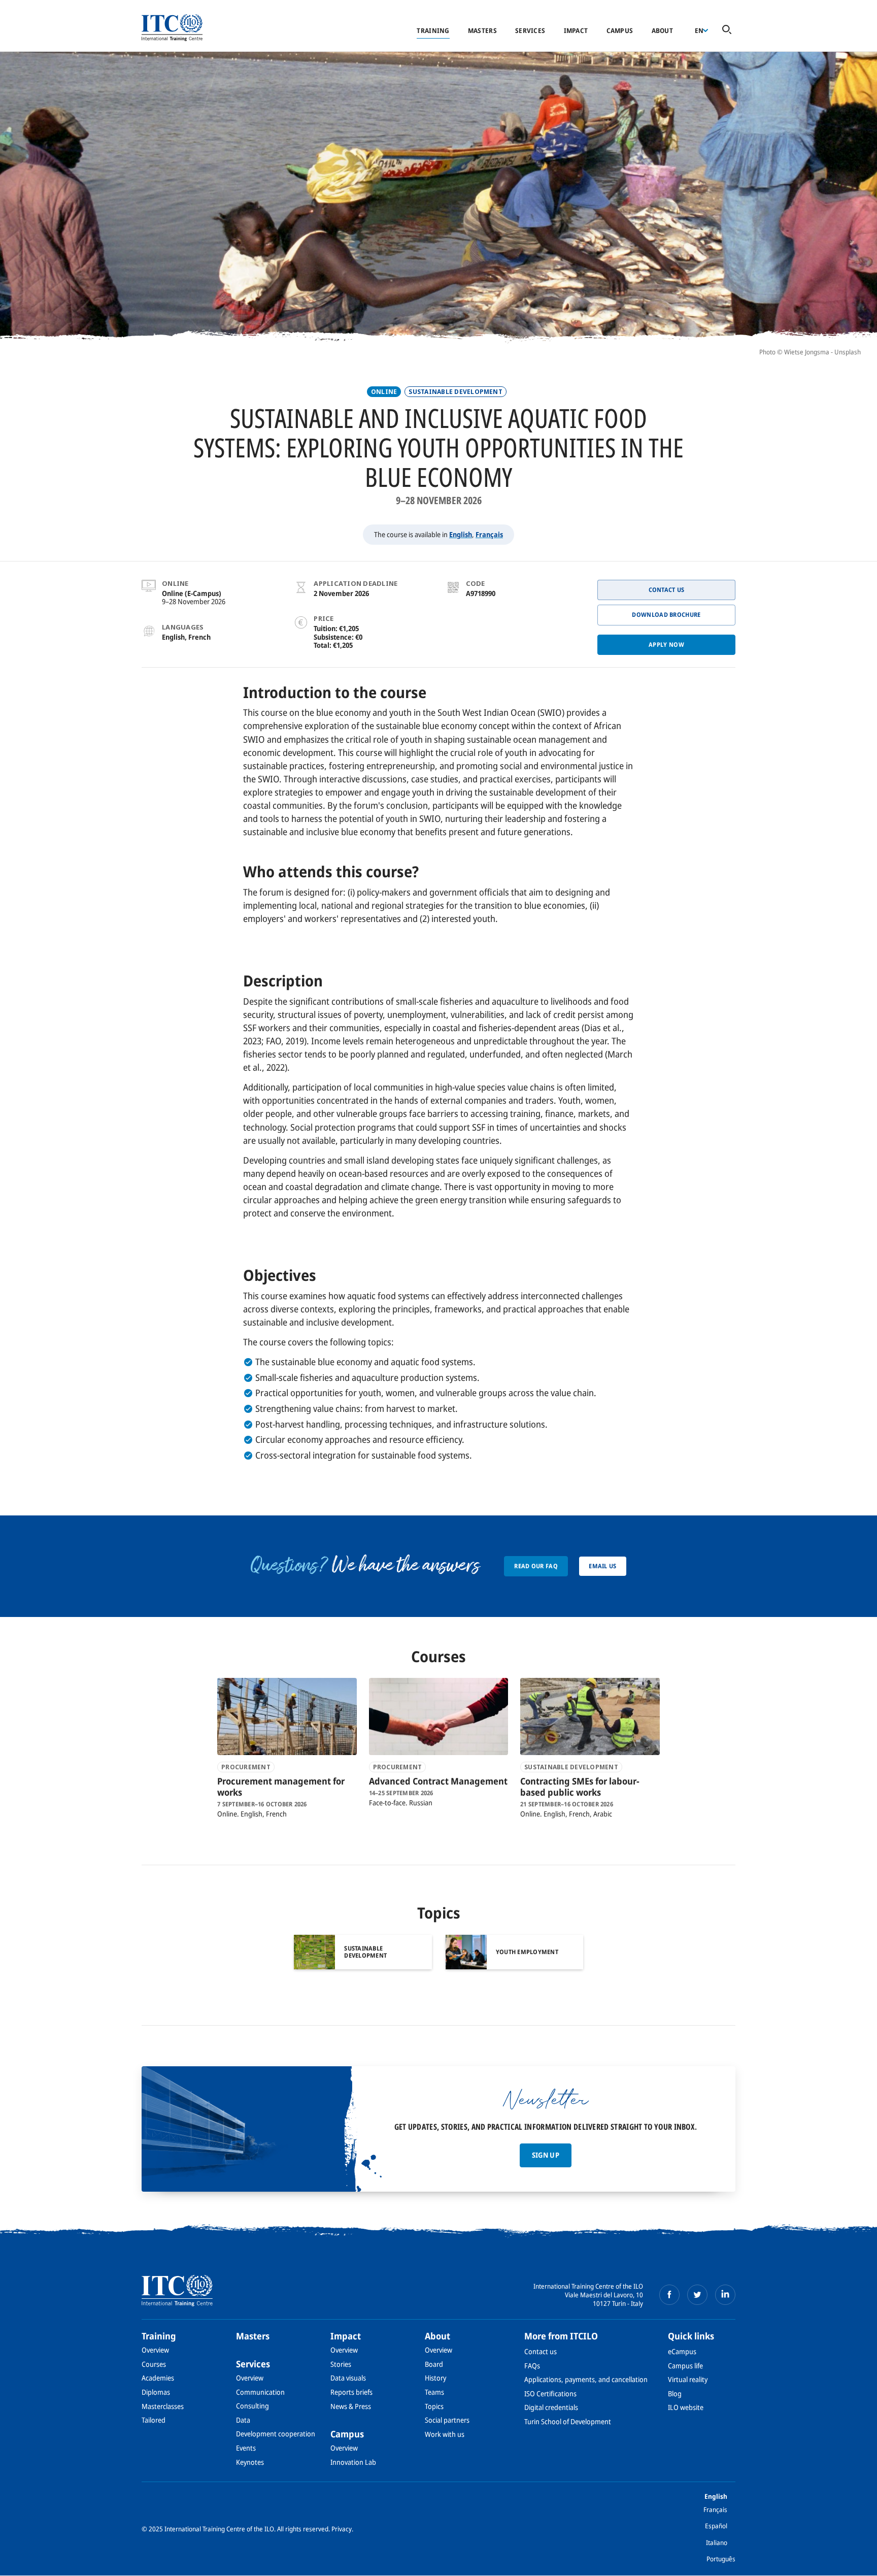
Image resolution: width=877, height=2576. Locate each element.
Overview (155, 2350)
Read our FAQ (536, 1566)
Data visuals (348, 2378)
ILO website (686, 2407)
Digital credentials (551, 2407)
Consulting (252, 2406)
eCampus (682, 2351)
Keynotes (250, 2462)
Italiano (717, 2542)
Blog (675, 2393)
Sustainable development (456, 392)
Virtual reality (688, 2379)
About (662, 30)
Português (721, 2559)
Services (530, 30)
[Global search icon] (727, 30)
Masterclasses (163, 2406)
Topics (434, 2406)
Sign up (546, 2155)
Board (434, 2364)
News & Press (351, 2406)
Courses (154, 2364)
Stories (341, 2364)
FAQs (532, 2366)
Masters (482, 30)
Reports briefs (351, 2392)
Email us (602, 1566)
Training (433, 30)
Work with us (445, 2434)
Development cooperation (276, 2434)
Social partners (447, 2420)
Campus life (685, 2366)
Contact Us (667, 590)
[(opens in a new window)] (669, 2295)
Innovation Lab (353, 2462)
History (435, 2378)
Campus (620, 30)
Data (243, 2420)
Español (716, 2526)
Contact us (541, 2351)
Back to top (853, 2562)
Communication (260, 2392)
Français (489, 534)
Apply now (666, 645)
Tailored (154, 2420)
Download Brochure (666, 615)
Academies (158, 2378)
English (461, 534)
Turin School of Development (568, 2421)
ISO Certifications (550, 2393)
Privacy (342, 2529)
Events (246, 2448)
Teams (434, 2392)
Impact (576, 30)
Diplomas (156, 2392)
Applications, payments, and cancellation (586, 2379)
